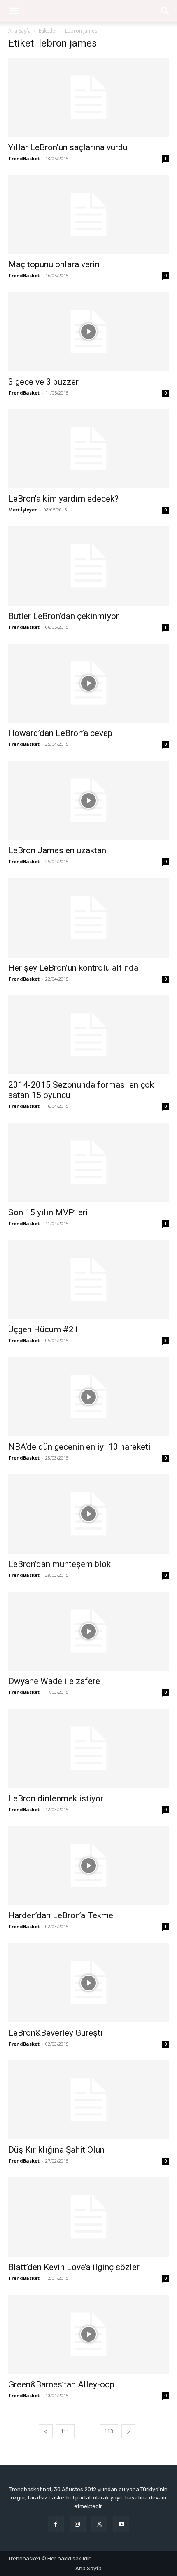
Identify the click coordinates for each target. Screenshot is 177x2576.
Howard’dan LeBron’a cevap (60, 733)
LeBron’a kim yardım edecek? (63, 499)
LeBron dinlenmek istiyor (56, 1798)
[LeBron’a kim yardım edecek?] (88, 449)
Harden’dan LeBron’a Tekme (61, 1915)
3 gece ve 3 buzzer (43, 382)
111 (65, 2431)
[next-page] (128, 2431)
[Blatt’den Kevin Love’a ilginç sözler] (88, 2217)
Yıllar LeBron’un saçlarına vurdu (68, 147)
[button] (165, 11)
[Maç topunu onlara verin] (88, 215)
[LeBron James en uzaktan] (88, 800)
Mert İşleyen (23, 510)
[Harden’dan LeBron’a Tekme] (88, 1866)
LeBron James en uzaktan (57, 850)
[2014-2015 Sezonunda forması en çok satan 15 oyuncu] (88, 1035)
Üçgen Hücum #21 (43, 1329)
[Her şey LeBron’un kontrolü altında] (88, 918)
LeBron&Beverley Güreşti (56, 2033)
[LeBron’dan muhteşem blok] (88, 1514)
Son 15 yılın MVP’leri (48, 1212)
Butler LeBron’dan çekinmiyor (64, 616)
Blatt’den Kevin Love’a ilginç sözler (74, 2267)
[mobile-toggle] (14, 11)
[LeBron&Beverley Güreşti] (88, 1983)
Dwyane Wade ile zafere (54, 1681)
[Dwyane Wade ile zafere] (88, 1631)
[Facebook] (56, 2524)
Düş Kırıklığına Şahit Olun (56, 2150)
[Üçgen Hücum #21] (88, 1280)
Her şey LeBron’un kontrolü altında (73, 968)
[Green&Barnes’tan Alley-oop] (88, 2334)
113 (109, 2431)
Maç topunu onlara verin (54, 264)
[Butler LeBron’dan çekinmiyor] (88, 566)
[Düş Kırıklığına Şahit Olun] (88, 2100)
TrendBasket (24, 158)
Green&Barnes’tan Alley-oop (61, 2384)
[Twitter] (99, 2524)
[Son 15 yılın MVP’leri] (88, 1162)
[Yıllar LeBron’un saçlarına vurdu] (88, 97)
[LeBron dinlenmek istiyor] (88, 1748)
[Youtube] (121, 2524)
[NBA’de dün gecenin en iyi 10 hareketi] (88, 1397)
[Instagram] (78, 2524)
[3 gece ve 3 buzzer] (88, 332)
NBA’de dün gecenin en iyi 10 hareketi (79, 1447)
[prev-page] (46, 2431)
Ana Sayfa (20, 31)
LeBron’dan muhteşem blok (59, 1564)
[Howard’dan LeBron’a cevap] (88, 683)
